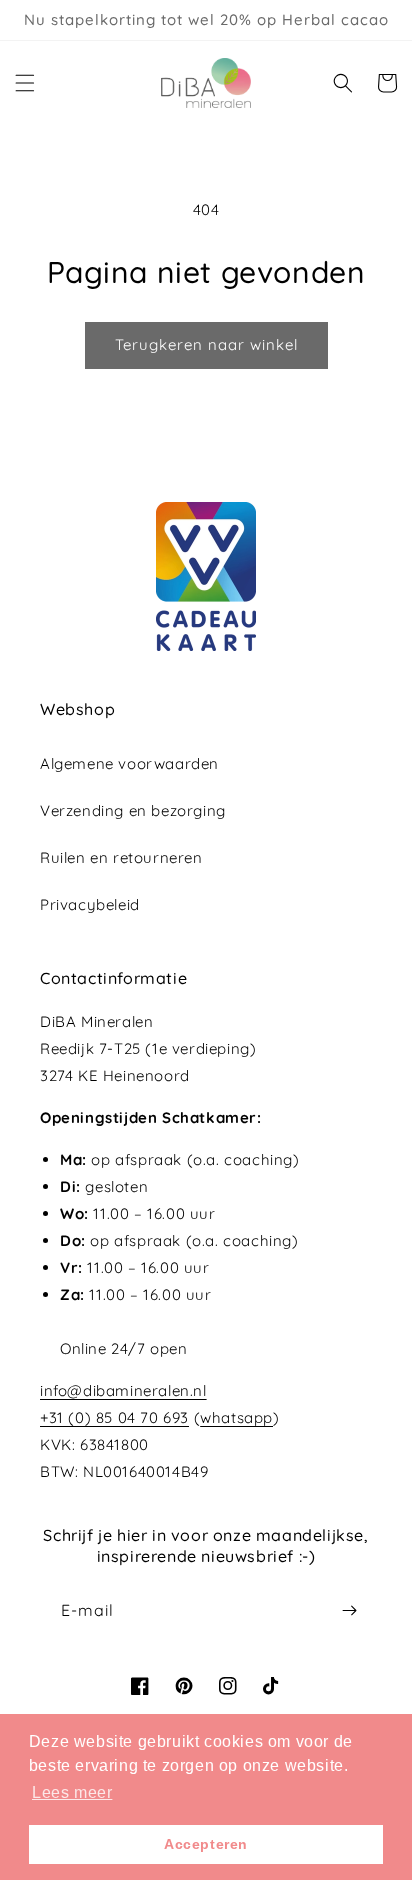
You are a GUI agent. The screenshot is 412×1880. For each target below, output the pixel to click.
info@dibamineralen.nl (123, 1390)
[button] (25, 83)
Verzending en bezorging (133, 810)
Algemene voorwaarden (129, 763)
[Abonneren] (349, 1610)
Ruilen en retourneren (121, 857)
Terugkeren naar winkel (206, 344)
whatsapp (236, 1417)
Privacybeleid (90, 904)
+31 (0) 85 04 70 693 (114, 1417)
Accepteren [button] (206, 1844)
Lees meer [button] (72, 1792)
